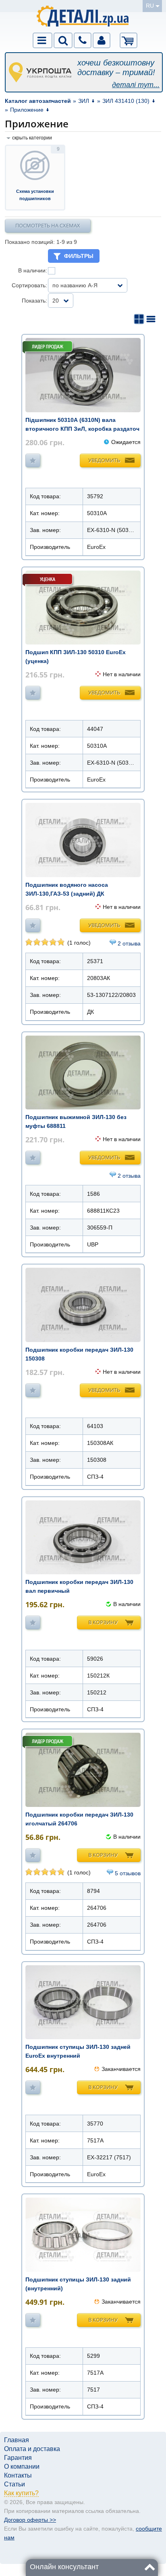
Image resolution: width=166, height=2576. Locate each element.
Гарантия (18, 2458)
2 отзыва (129, 943)
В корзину (103, 1622)
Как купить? (21, 2493)
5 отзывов (128, 1873)
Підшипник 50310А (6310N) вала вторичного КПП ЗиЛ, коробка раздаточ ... (82, 429)
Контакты (18, 2475)
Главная (17, 2440)
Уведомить (104, 460)
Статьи (15, 2484)
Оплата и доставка (32, 2449)
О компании (22, 2467)
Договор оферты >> (30, 2520)
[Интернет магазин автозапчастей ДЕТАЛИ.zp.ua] (83, 17)
